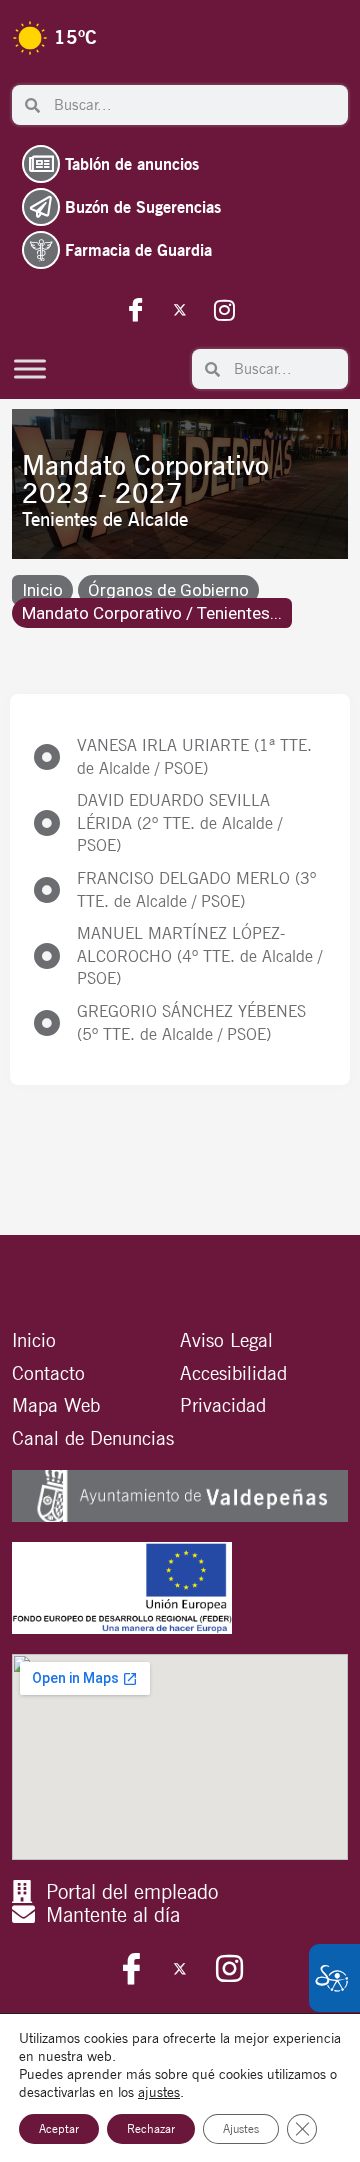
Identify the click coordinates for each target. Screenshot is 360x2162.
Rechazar (151, 2128)
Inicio (42, 590)
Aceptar (59, 2128)
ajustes (159, 2092)
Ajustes (241, 2128)
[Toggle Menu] (30, 368)
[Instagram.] (224, 309)
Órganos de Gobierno (168, 590)
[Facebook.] (136, 309)
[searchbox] (194, 105)
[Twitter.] (180, 309)
